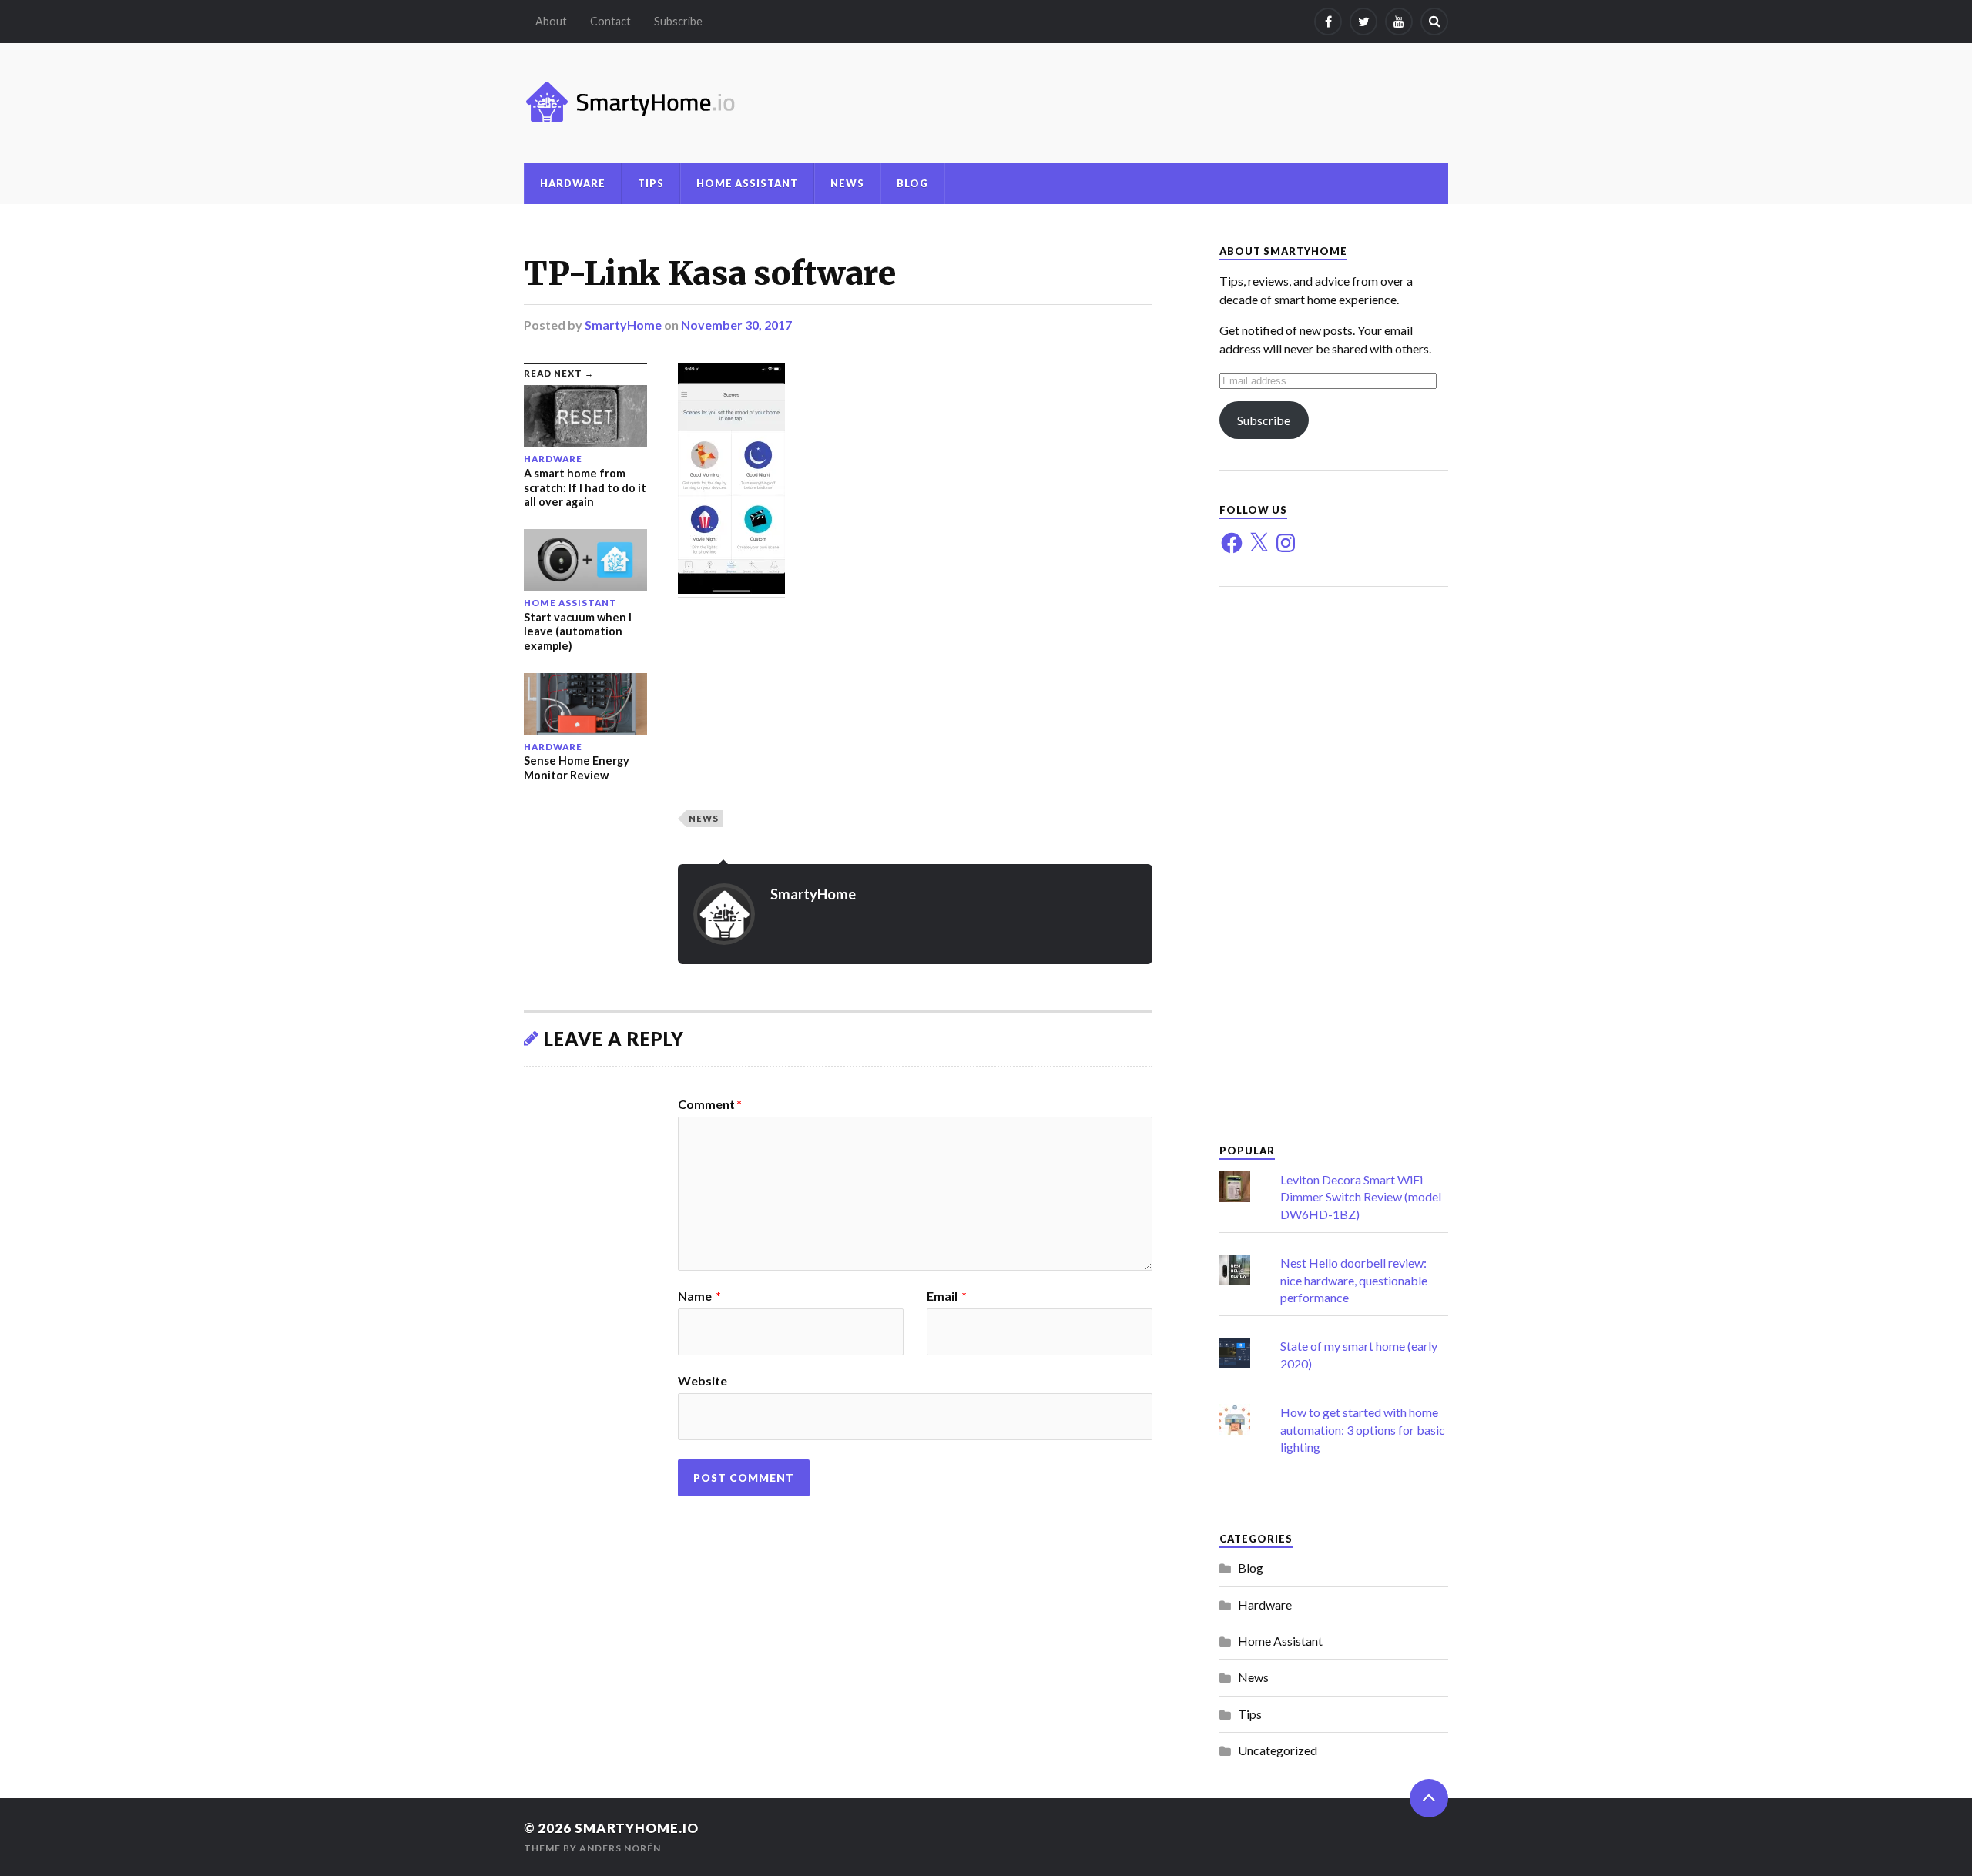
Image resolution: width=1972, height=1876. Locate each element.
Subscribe (678, 21)
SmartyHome (623, 325)
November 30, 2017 (736, 325)
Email (947, 1296)
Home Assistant (747, 183)
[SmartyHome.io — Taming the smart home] (986, 103)
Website (703, 1380)
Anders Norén (620, 1848)
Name (699, 1296)
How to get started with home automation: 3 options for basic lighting (1363, 1429)
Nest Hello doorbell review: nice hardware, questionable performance (1354, 1280)
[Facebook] (1328, 22)
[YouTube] (1399, 22)
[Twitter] (1363, 22)
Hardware (573, 183)
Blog (912, 183)
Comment (710, 1104)
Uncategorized (1278, 1750)
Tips (651, 183)
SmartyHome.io (637, 1828)
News (847, 183)
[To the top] (1429, 1798)
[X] (1259, 543)
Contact (610, 21)
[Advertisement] (1334, 849)
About (551, 21)
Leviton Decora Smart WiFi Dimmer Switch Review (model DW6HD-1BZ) (1361, 1197)
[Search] (1434, 22)
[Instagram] (1286, 543)
